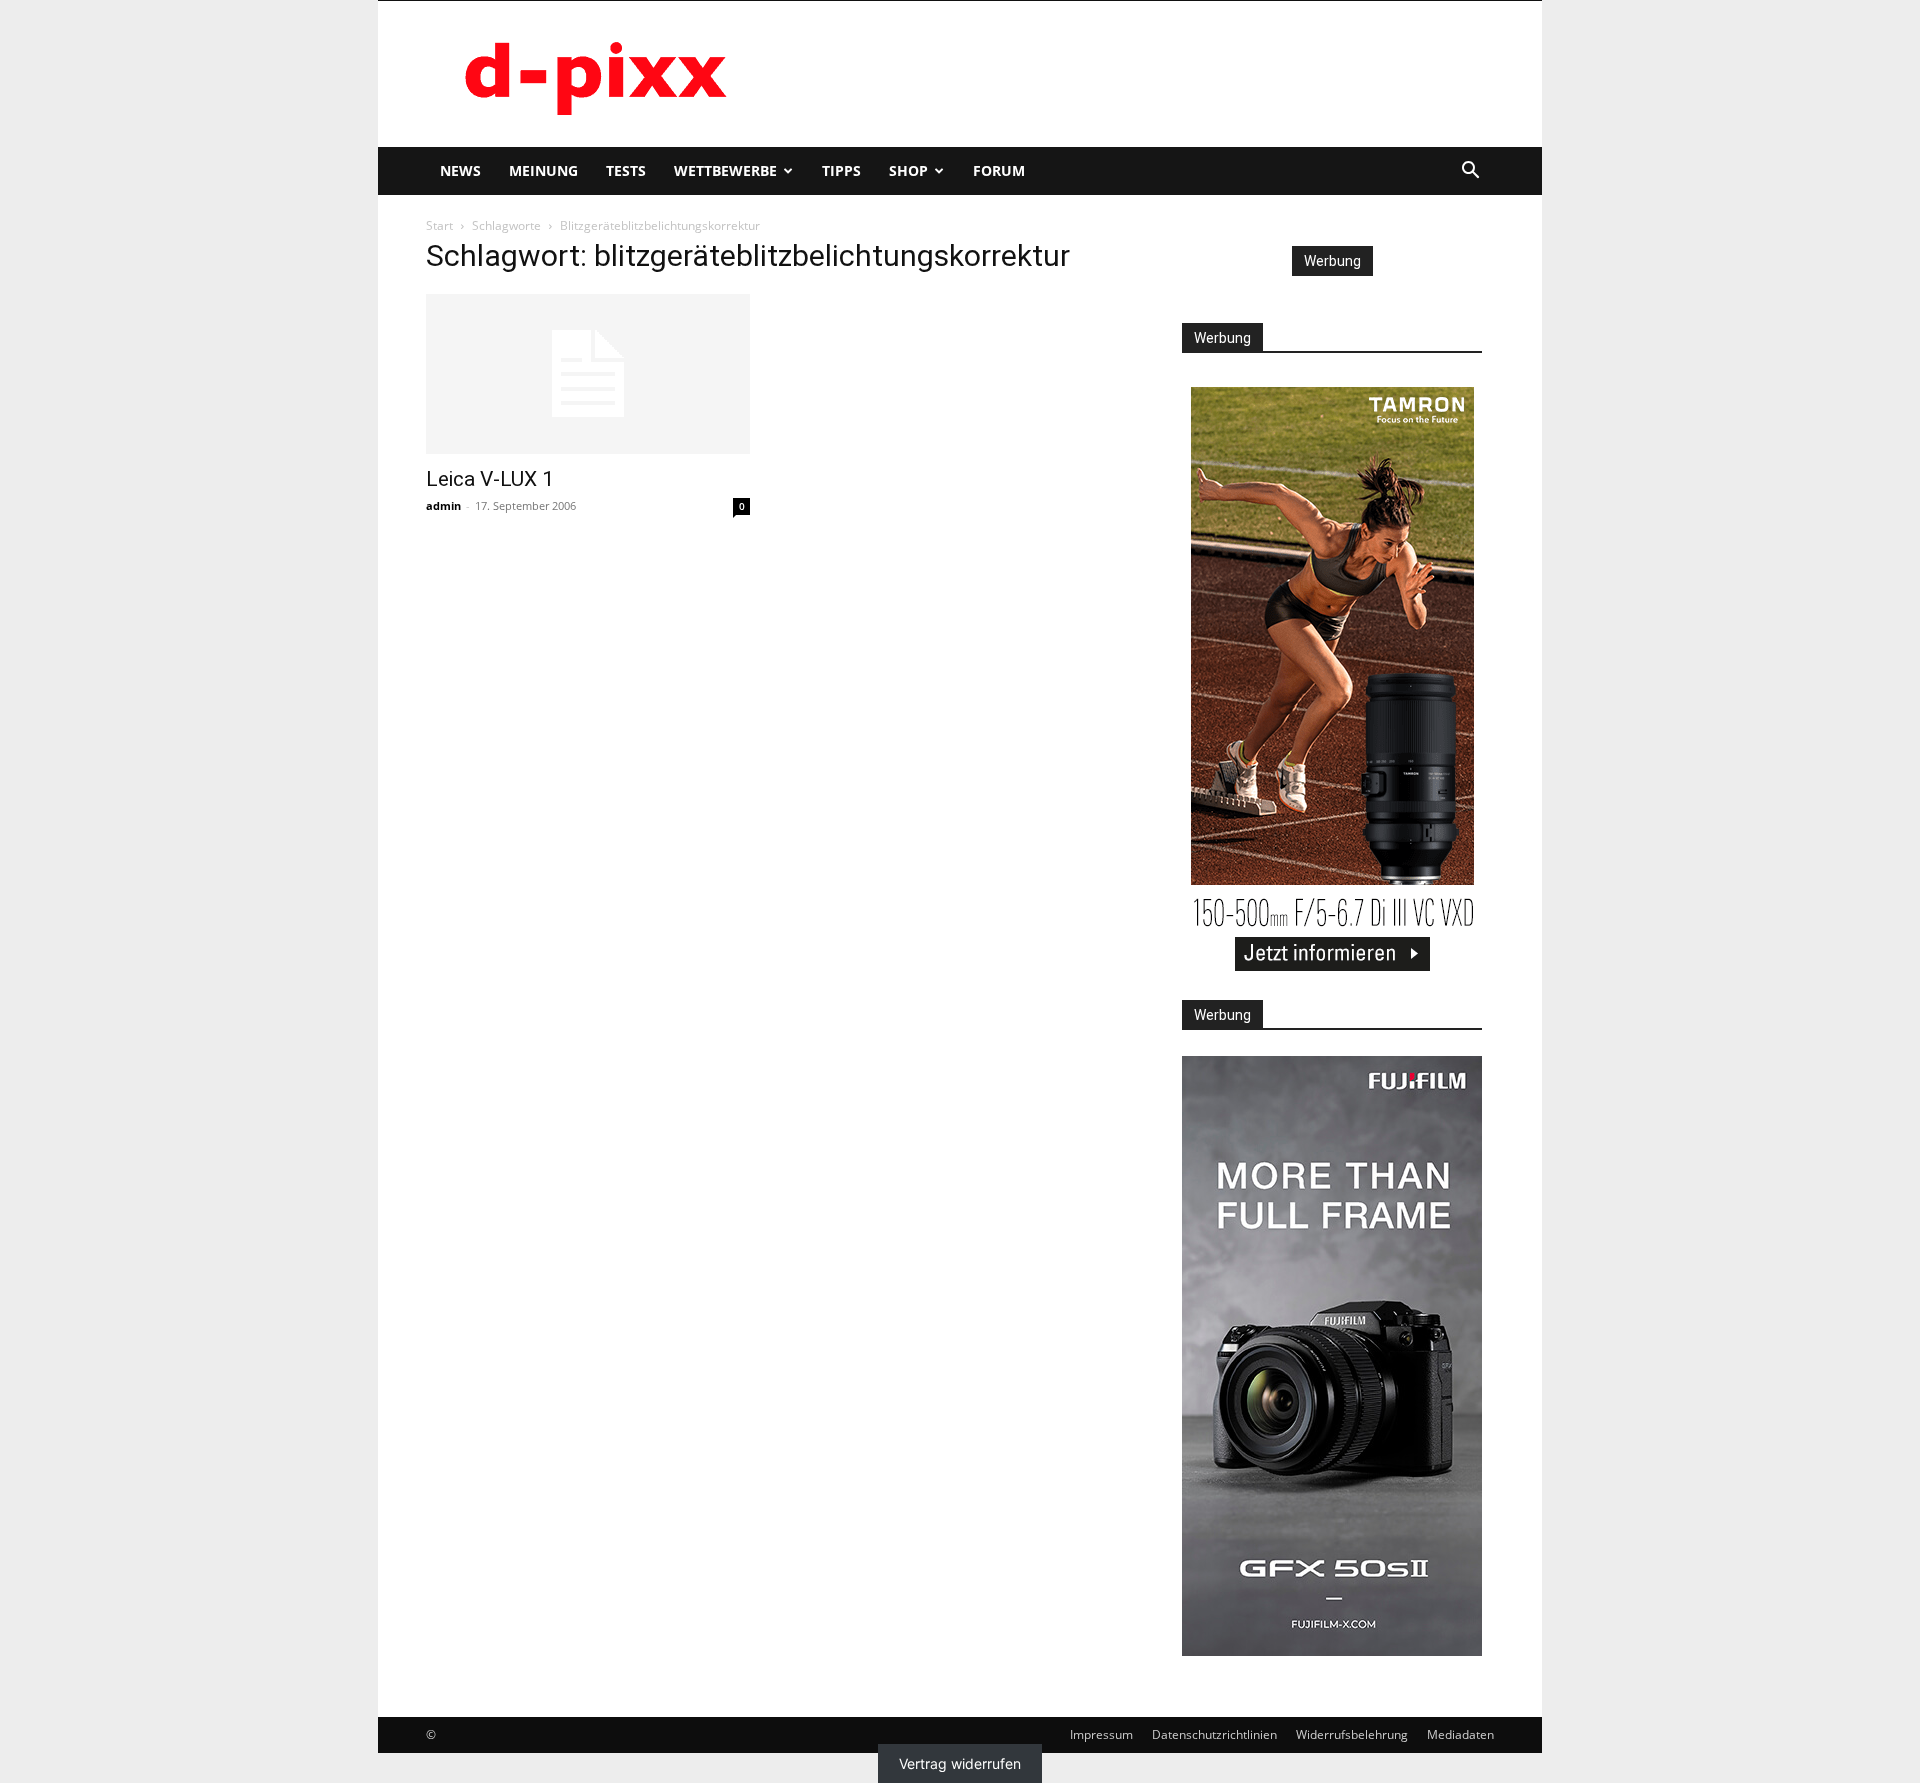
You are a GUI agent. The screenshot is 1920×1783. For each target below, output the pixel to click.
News (460, 170)
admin (443, 505)
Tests (626, 170)
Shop (908, 170)
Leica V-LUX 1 (490, 479)
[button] (1470, 172)
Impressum (1101, 1734)
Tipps (841, 170)
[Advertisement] (1130, 74)
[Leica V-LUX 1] (588, 374)
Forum (999, 170)
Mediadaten (1460, 1734)
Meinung (543, 170)
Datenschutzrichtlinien (1214, 1734)
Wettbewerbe (725, 170)
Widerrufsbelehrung (1352, 1734)
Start (439, 225)
